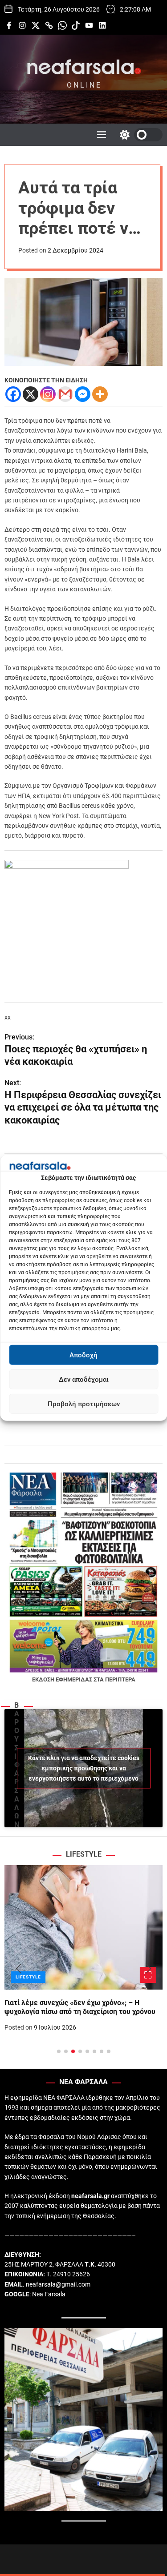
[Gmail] (65, 394)
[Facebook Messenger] (83, 394)
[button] (18, 1969)
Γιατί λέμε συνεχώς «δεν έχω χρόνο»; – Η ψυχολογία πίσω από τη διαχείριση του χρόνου (80, 2007)
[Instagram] (48, 394)
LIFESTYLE (28, 1977)
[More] (100, 394)
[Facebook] (13, 394)
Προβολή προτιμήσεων (84, 1404)
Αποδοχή (83, 1355)
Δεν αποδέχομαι (84, 1380)
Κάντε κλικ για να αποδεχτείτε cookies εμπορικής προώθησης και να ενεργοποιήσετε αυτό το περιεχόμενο (84, 1768)
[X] (31, 394)
